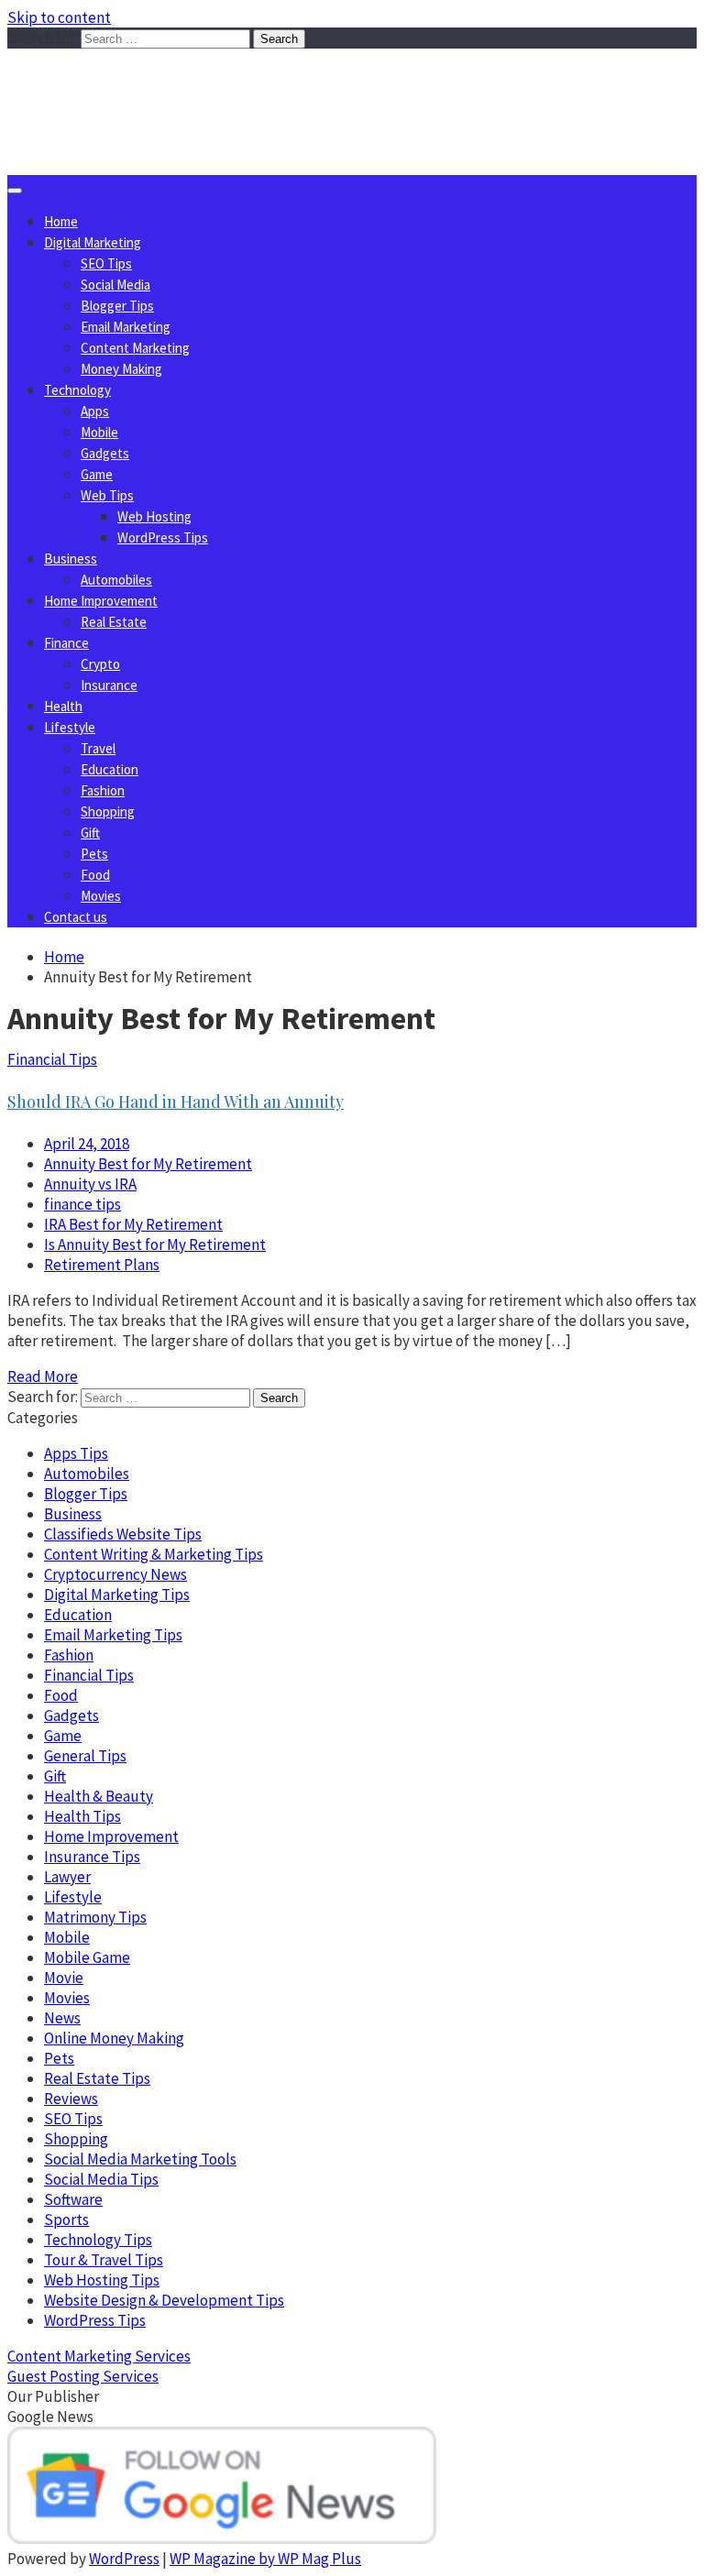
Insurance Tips (92, 1857)
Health (63, 706)
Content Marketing (135, 348)
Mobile (99, 432)
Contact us (76, 917)
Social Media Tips (101, 2179)
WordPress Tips (163, 537)
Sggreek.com (143, 86)
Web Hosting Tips (102, 2280)
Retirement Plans (102, 1265)
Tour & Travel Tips (104, 2260)
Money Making (121, 369)
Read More (43, 1376)
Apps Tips (76, 1453)
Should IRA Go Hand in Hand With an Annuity (176, 1102)
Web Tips (107, 495)
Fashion (103, 790)
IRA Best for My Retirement (133, 1224)
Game (97, 474)
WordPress (124, 2559)
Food (95, 875)
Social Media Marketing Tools (140, 2159)
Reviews (71, 2099)
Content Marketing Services (99, 2356)
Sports (66, 2220)
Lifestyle (70, 727)
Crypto (100, 664)
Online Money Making (114, 2038)
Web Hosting (154, 516)
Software (73, 2199)
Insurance (109, 685)
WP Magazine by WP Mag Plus (265, 2559)
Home (61, 221)
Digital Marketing (93, 242)
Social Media (115, 285)
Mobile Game (87, 1957)
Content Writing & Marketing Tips (154, 1554)
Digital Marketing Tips (117, 1595)
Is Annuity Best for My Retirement (155, 1244)
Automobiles (116, 580)
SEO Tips (106, 263)
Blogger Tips (117, 306)
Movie (64, 1978)
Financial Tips (52, 1059)
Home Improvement (101, 601)
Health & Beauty (99, 1796)
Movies (101, 896)
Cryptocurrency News (115, 1574)
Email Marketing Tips (113, 1635)
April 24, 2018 (87, 1144)
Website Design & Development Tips (164, 2300)
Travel (98, 748)
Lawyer (67, 1877)
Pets (94, 854)
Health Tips (82, 1816)
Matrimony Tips (95, 1917)
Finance (66, 643)
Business (71, 559)
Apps (95, 411)
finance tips (82, 1204)
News (62, 2018)
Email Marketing (126, 327)
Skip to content (59, 17)
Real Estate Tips (97, 2078)
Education (110, 769)
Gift (90, 833)
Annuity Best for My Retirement (148, 1164)
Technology (77, 390)
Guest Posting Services (83, 2376)
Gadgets (105, 453)
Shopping (108, 811)
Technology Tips (98, 2240)
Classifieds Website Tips (123, 1534)
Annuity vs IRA (90, 1184)
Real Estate (114, 622)
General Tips (85, 1756)
